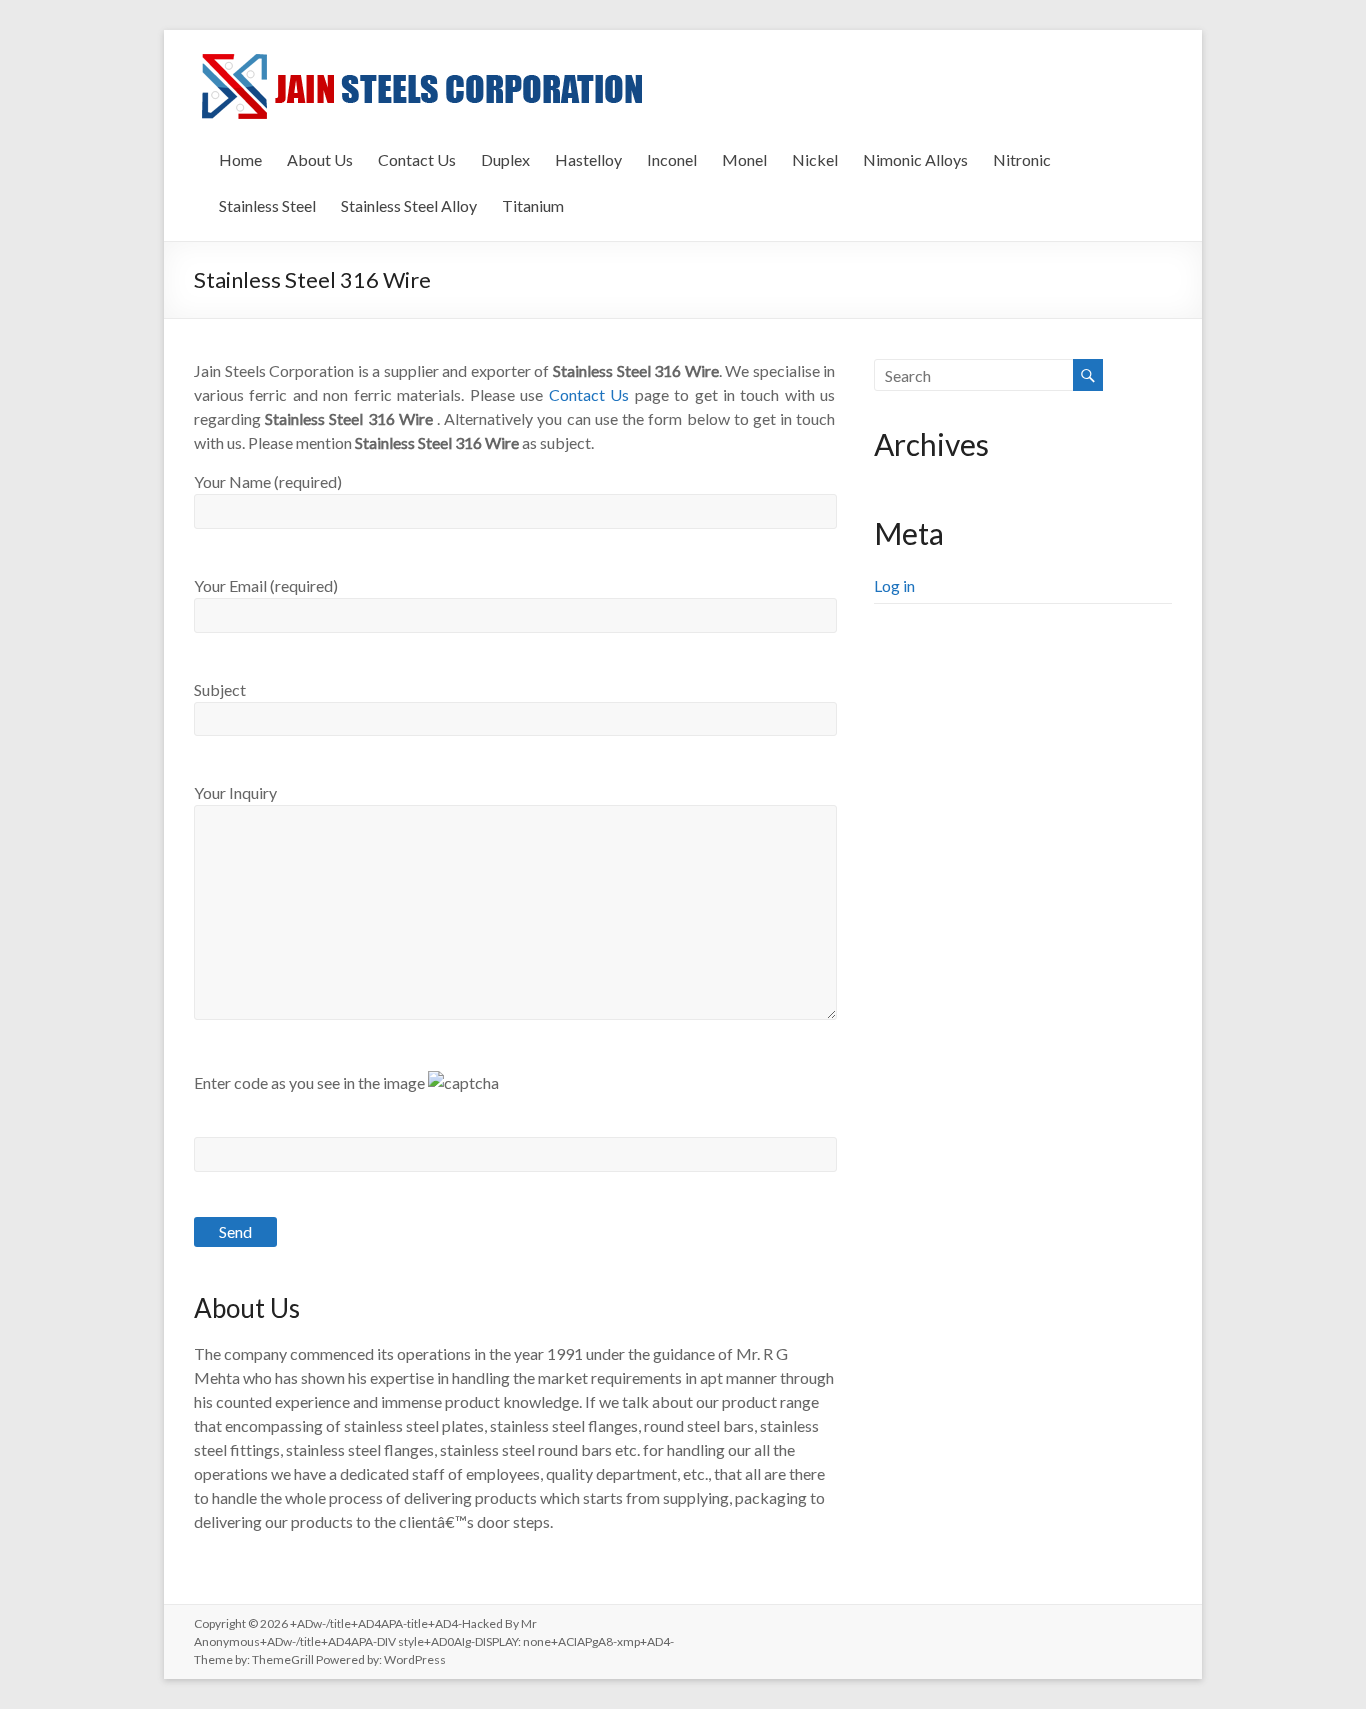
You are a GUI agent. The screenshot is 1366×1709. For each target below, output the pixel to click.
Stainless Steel (267, 205)
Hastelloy (588, 159)
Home (240, 159)
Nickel (815, 159)
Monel (744, 159)
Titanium (533, 205)
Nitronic (1022, 159)
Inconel (672, 159)
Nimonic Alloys (915, 159)
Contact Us (417, 159)
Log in (894, 585)
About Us (320, 159)
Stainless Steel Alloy (409, 205)
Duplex (505, 159)
